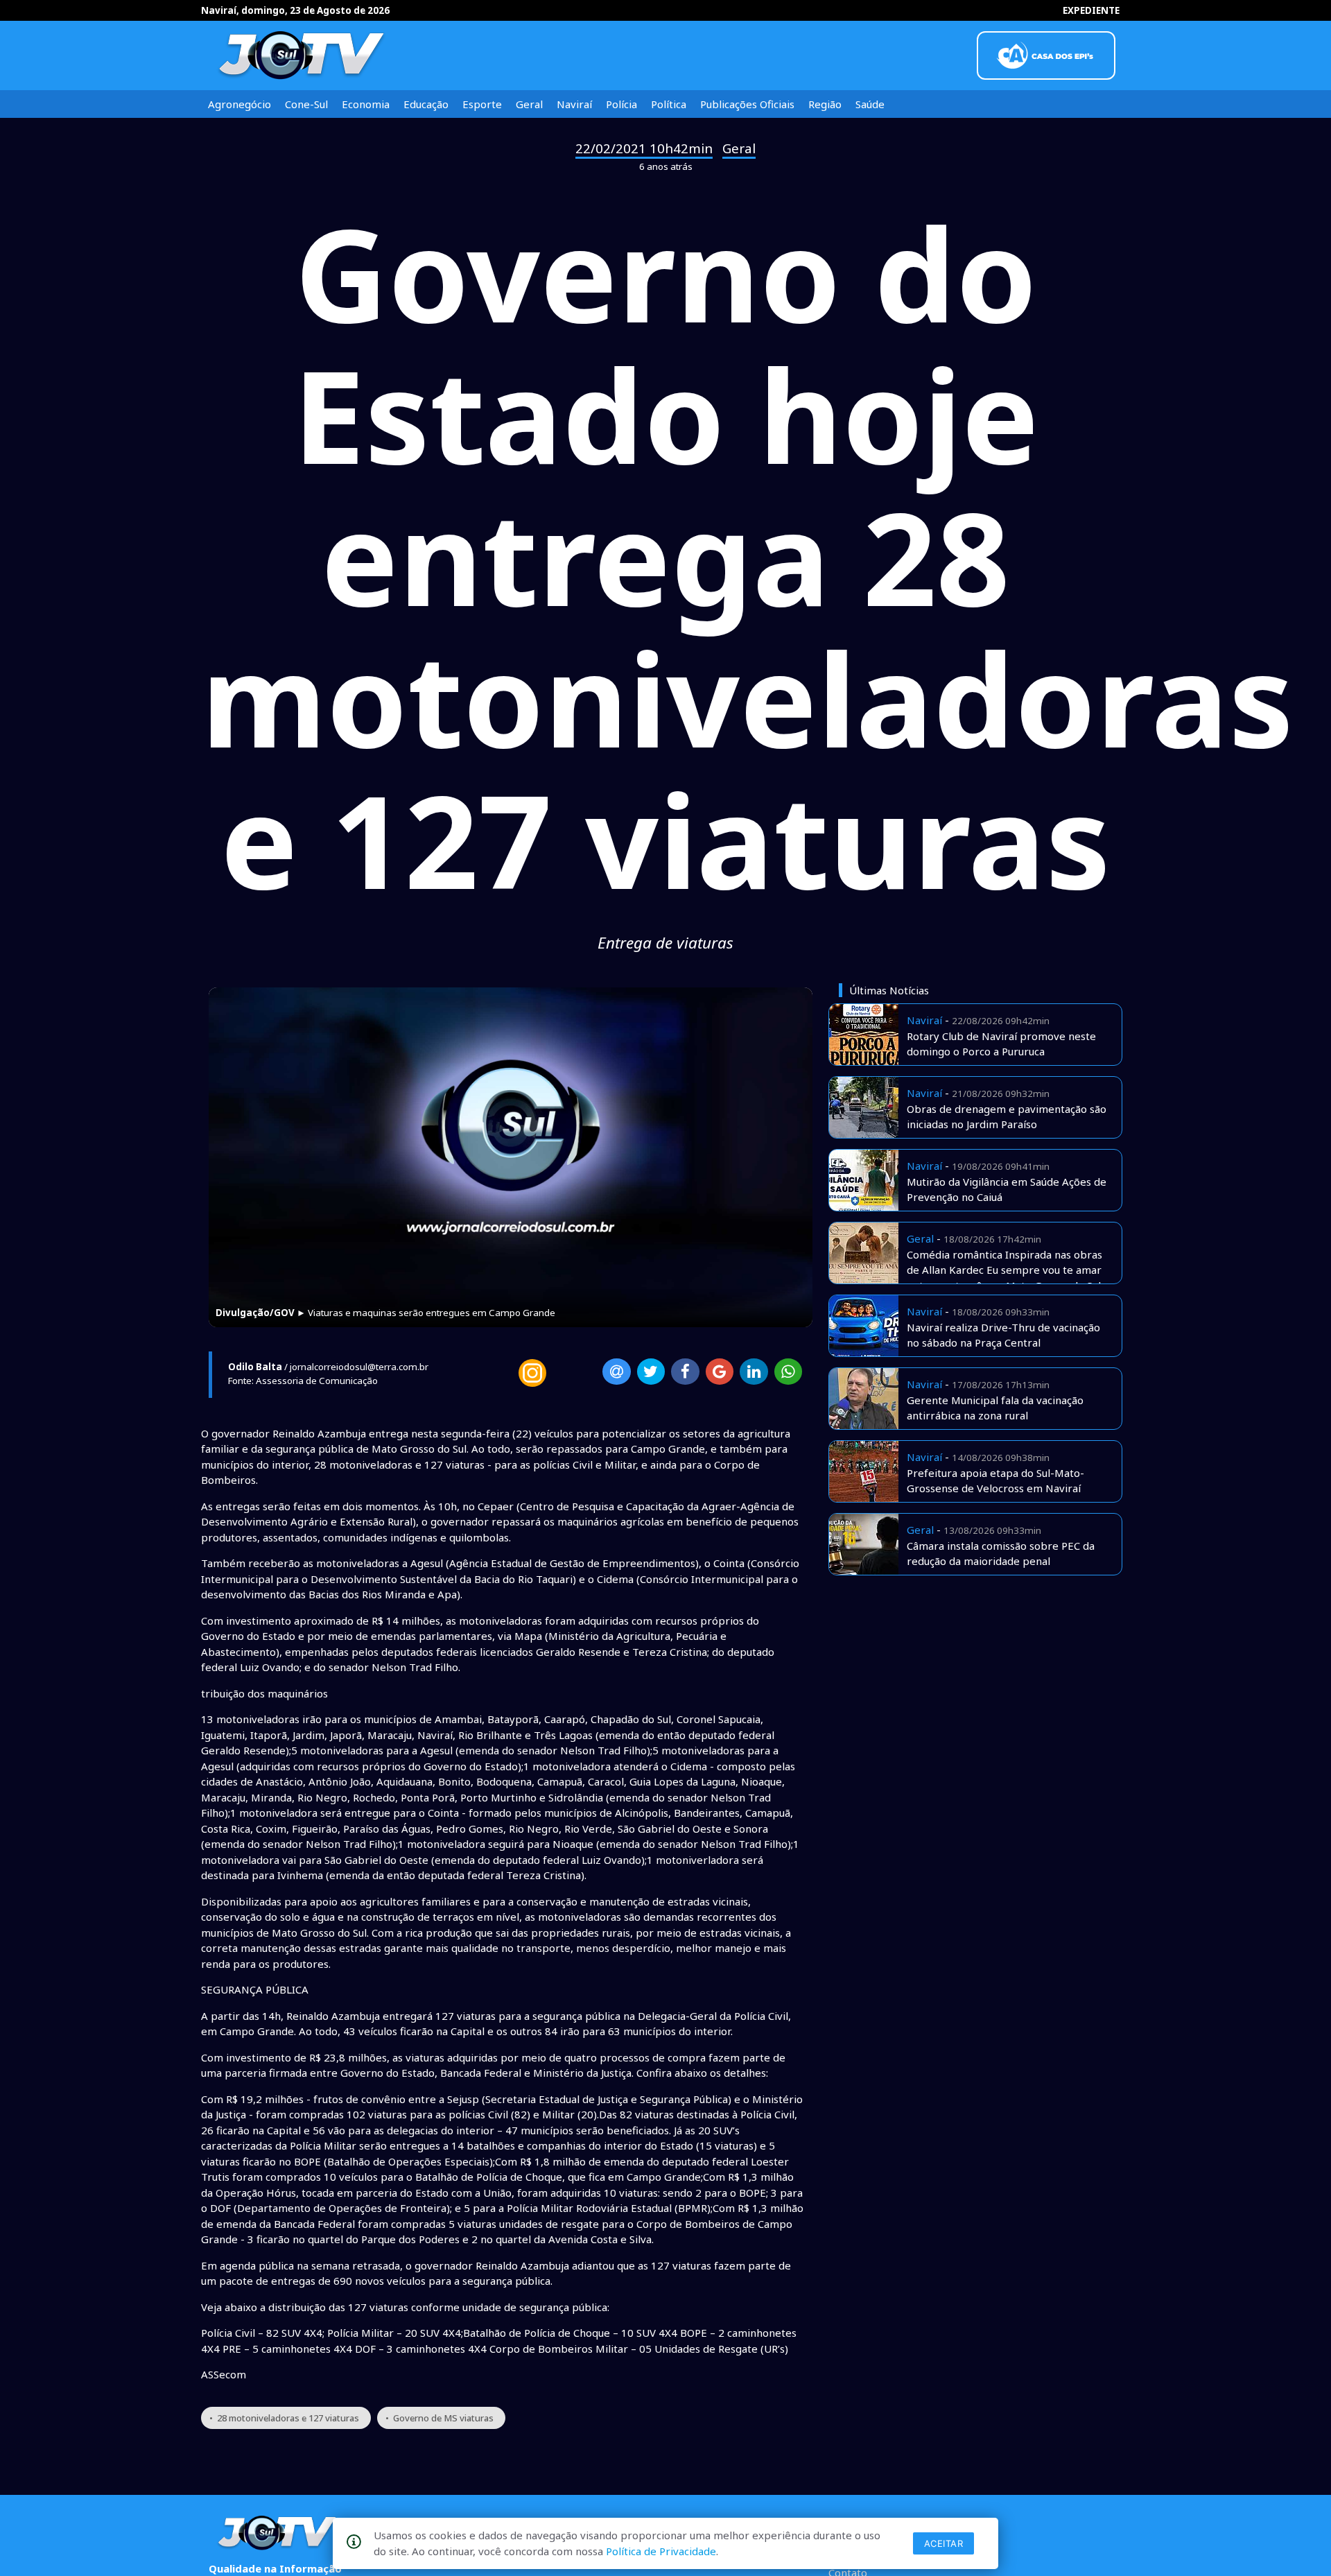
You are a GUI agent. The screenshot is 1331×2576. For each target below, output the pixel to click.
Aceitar (944, 2543)
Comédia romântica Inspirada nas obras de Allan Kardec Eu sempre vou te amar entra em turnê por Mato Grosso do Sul (1004, 1270)
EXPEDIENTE (1091, 10)
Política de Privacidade (661, 2551)
